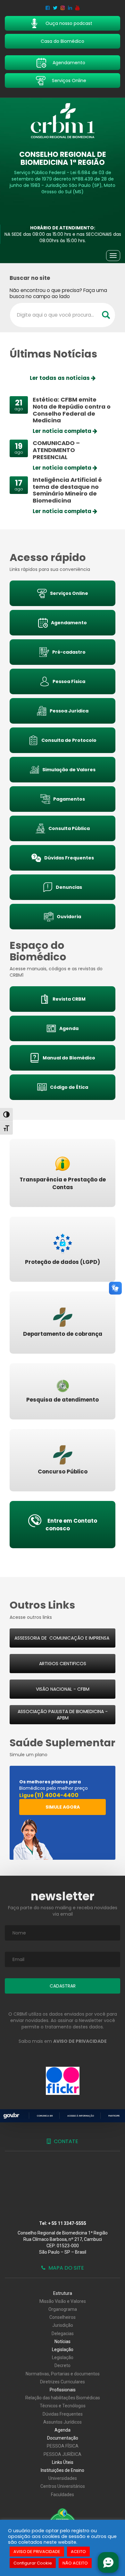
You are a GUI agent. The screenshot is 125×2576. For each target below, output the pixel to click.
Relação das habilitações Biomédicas (63, 2398)
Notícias (63, 2341)
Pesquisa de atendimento (63, 1400)
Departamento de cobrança (63, 1334)
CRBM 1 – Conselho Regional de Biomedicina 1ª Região (63, 121)
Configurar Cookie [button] (33, 2563)
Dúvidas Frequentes (63, 2414)
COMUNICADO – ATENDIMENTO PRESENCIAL (56, 450)
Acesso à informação (81, 2116)
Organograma (63, 2309)
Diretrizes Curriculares (63, 2382)
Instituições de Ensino (63, 2470)
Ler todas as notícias (60, 378)
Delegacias (63, 2334)
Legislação (63, 2349)
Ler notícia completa (63, 431)
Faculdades (63, 2495)
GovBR (11, 2116)
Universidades (63, 2478)
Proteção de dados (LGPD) (63, 1262)
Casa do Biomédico (63, 41)
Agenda (63, 2430)
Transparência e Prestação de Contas (63, 1183)
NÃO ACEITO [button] (75, 2563)
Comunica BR (45, 2116)
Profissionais (63, 2390)
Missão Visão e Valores (63, 2301)
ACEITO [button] (78, 2552)
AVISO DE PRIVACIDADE (37, 2552)
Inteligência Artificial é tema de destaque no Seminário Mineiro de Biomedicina (67, 490)
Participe (114, 2116)
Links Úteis (63, 2462)
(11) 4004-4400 (57, 1795)
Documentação (63, 2438)
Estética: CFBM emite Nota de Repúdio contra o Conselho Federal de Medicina (72, 410)
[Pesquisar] (106, 315)
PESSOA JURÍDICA (63, 2454)
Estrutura (63, 2293)
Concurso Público (63, 1472)
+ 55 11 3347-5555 (67, 2223)
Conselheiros (63, 2317)
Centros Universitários (63, 2486)
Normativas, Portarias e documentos (63, 2374)
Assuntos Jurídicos (63, 2422)
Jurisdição (63, 2325)
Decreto (63, 2365)
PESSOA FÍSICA (63, 2446)
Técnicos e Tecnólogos (63, 2406)
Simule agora (63, 1807)
